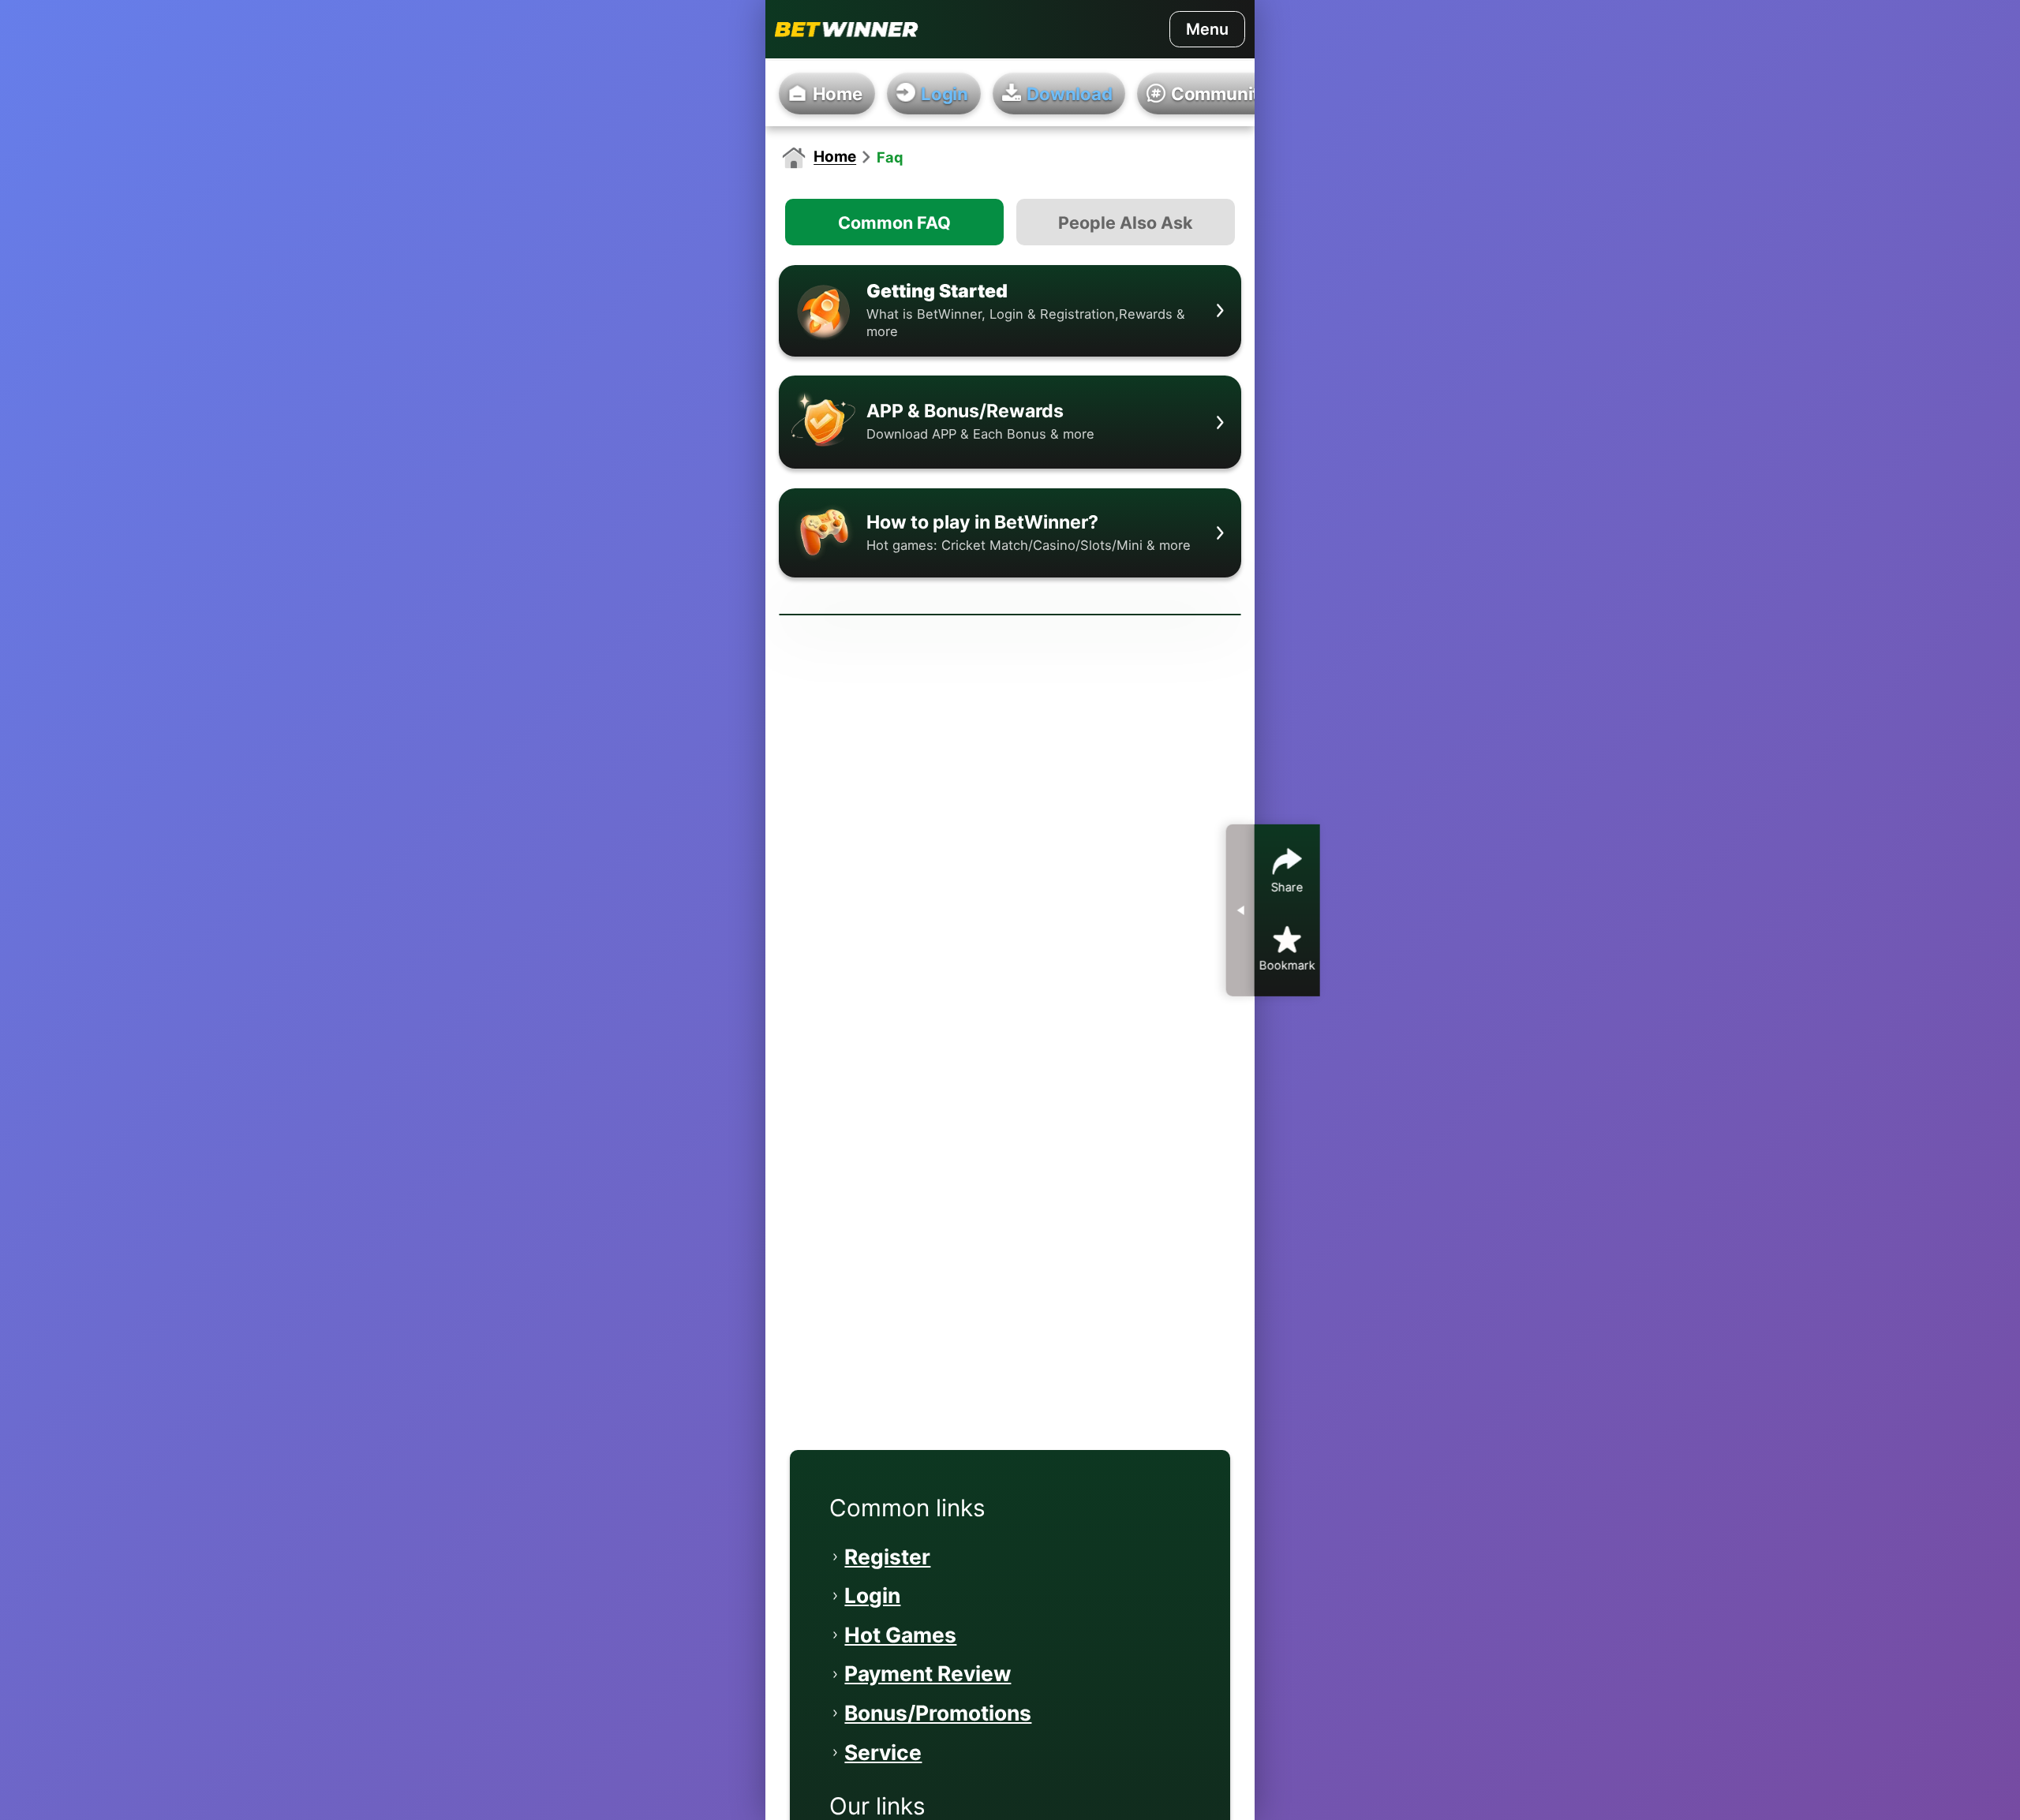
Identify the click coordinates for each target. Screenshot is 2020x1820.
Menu (1207, 29)
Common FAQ (894, 222)
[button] (1010, 311)
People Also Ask (1126, 222)
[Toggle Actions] (1240, 910)
